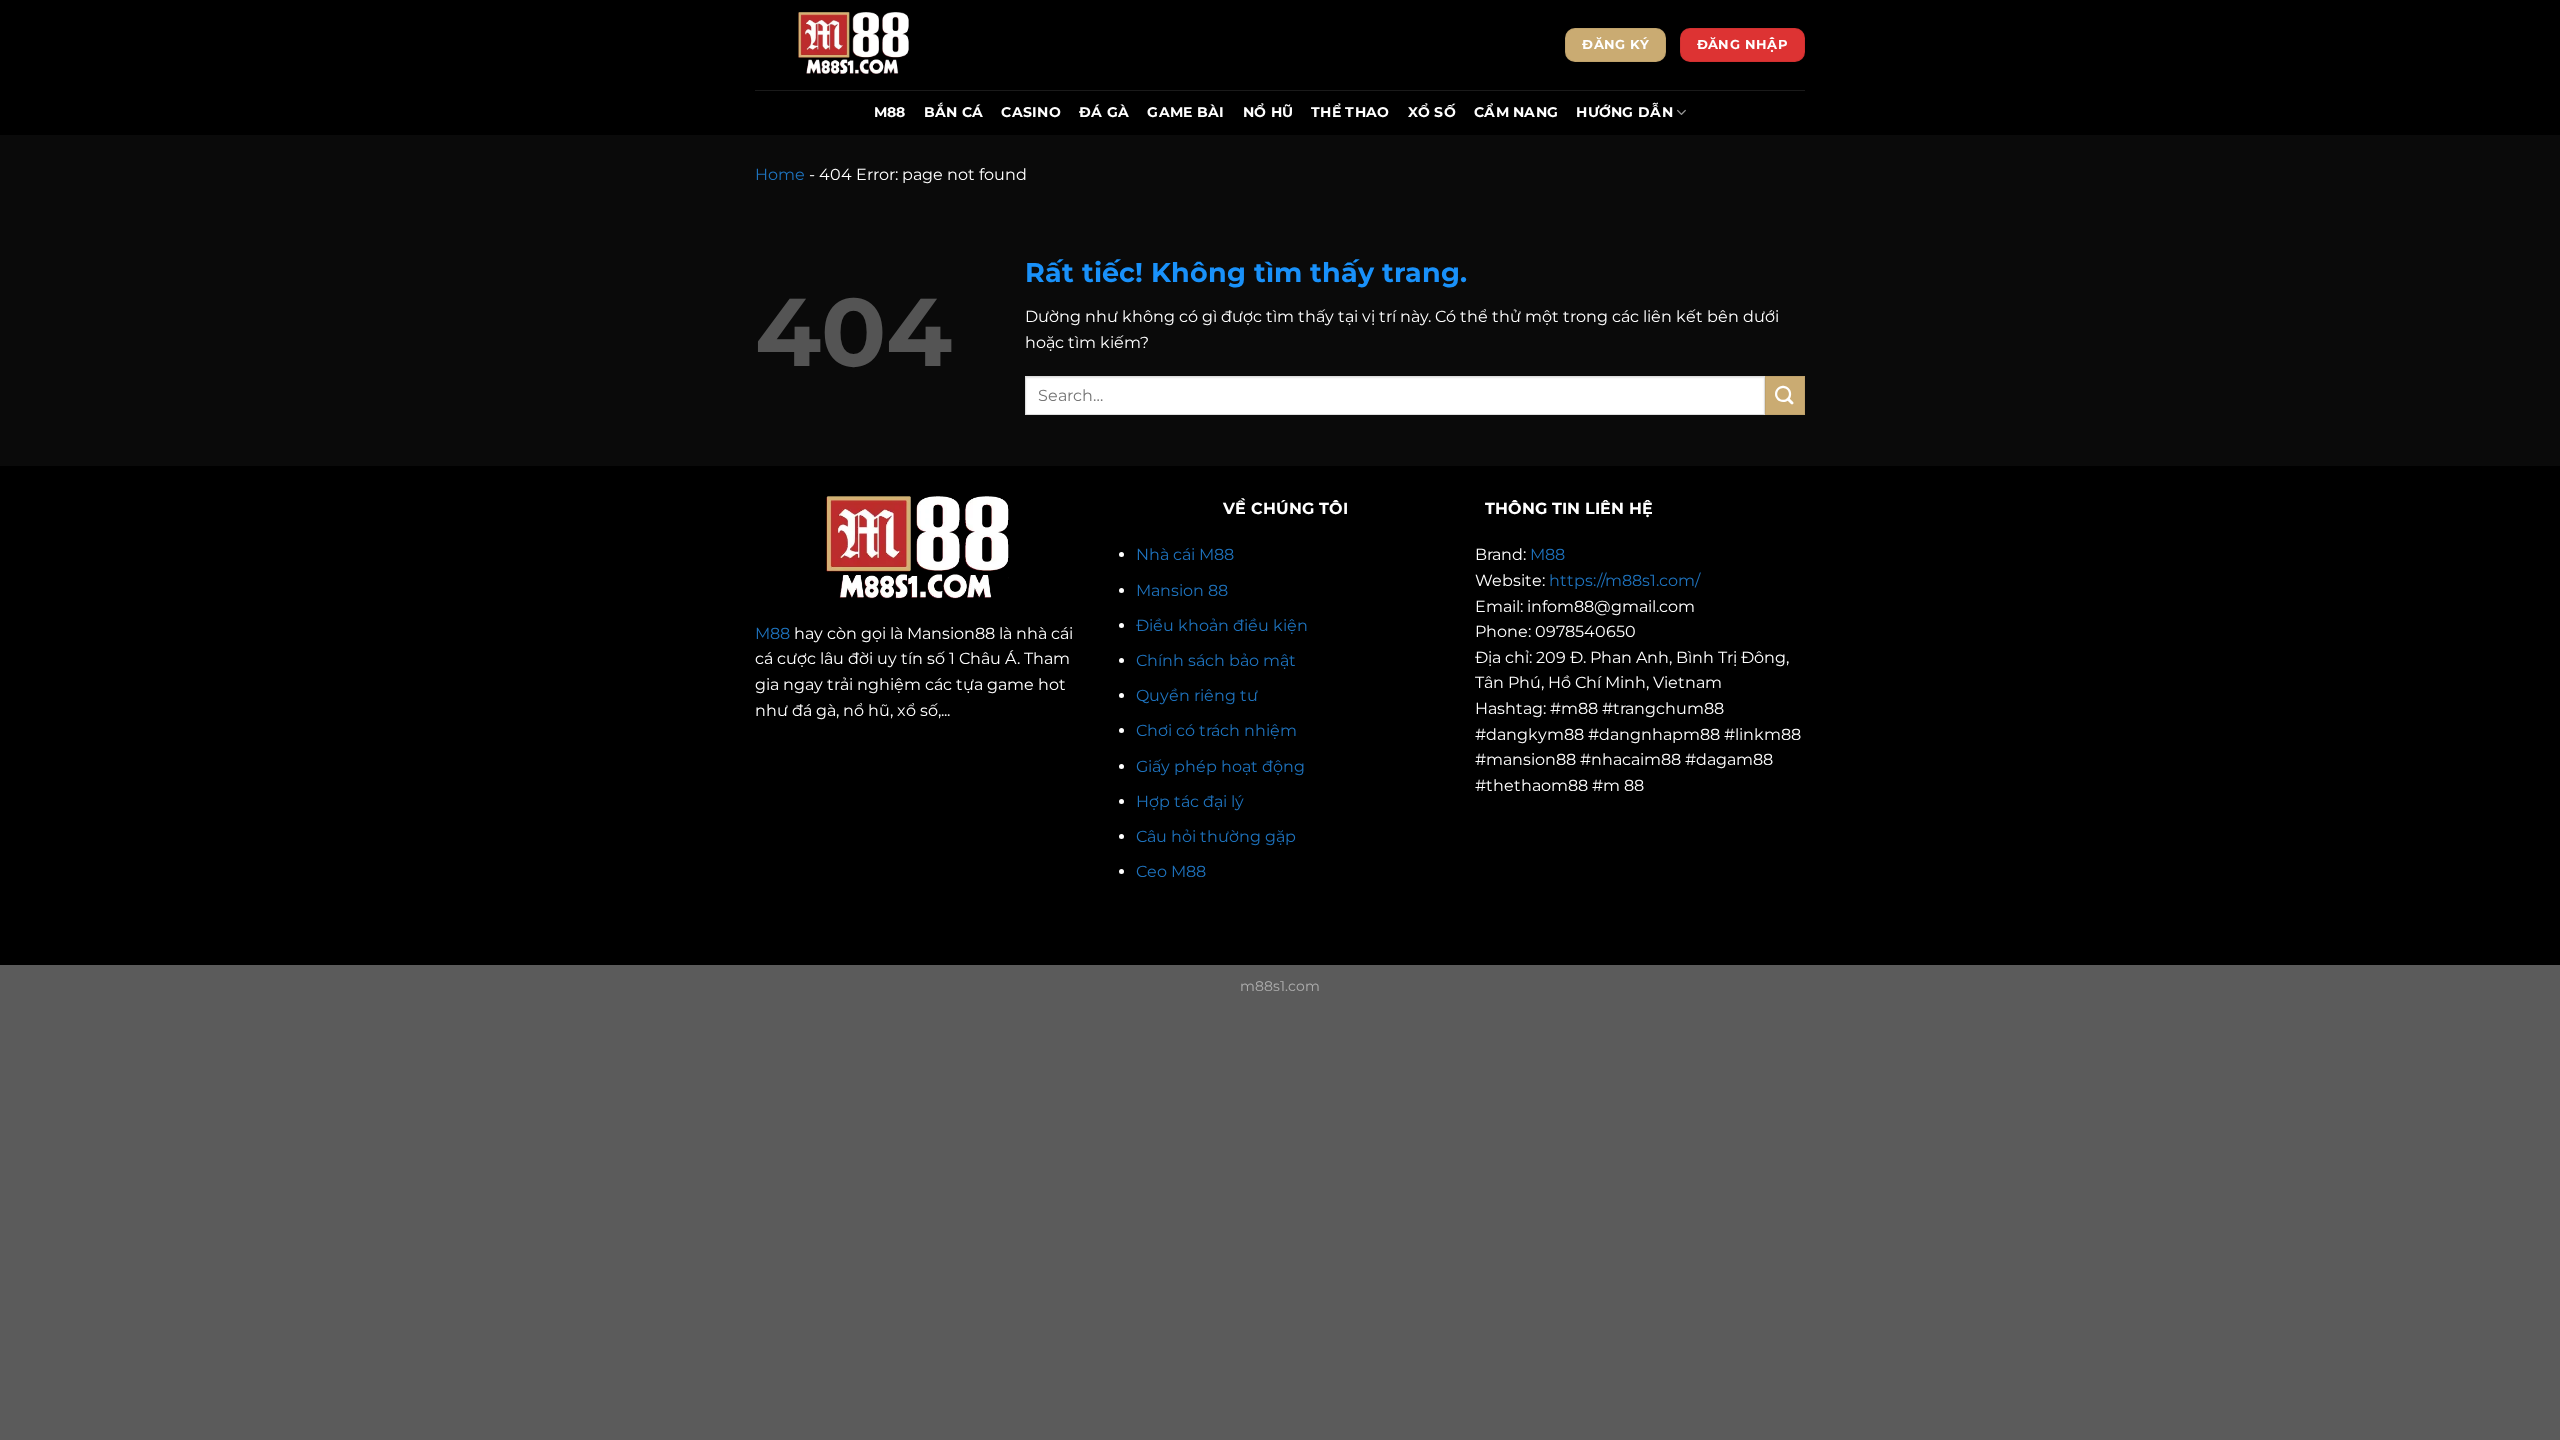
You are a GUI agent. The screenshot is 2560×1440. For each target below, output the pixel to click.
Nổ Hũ (1268, 112)
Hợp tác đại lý (1190, 801)
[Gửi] (1785, 395)
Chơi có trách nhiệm (1216, 730)
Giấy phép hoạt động (1220, 766)
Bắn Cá (954, 112)
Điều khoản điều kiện (1222, 625)
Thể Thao (1350, 112)
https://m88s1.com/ (1624, 580)
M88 (890, 112)
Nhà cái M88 (1185, 554)
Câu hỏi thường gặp (1216, 836)
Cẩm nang (1516, 112)
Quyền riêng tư (1197, 695)
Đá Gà (1104, 112)
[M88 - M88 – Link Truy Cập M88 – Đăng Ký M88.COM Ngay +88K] (855, 45)
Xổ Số (1432, 112)
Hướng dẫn (1624, 112)
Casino (1031, 112)
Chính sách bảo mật (1216, 660)
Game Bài (1185, 112)
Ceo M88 (1171, 871)
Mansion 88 (1182, 590)
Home (780, 174)
